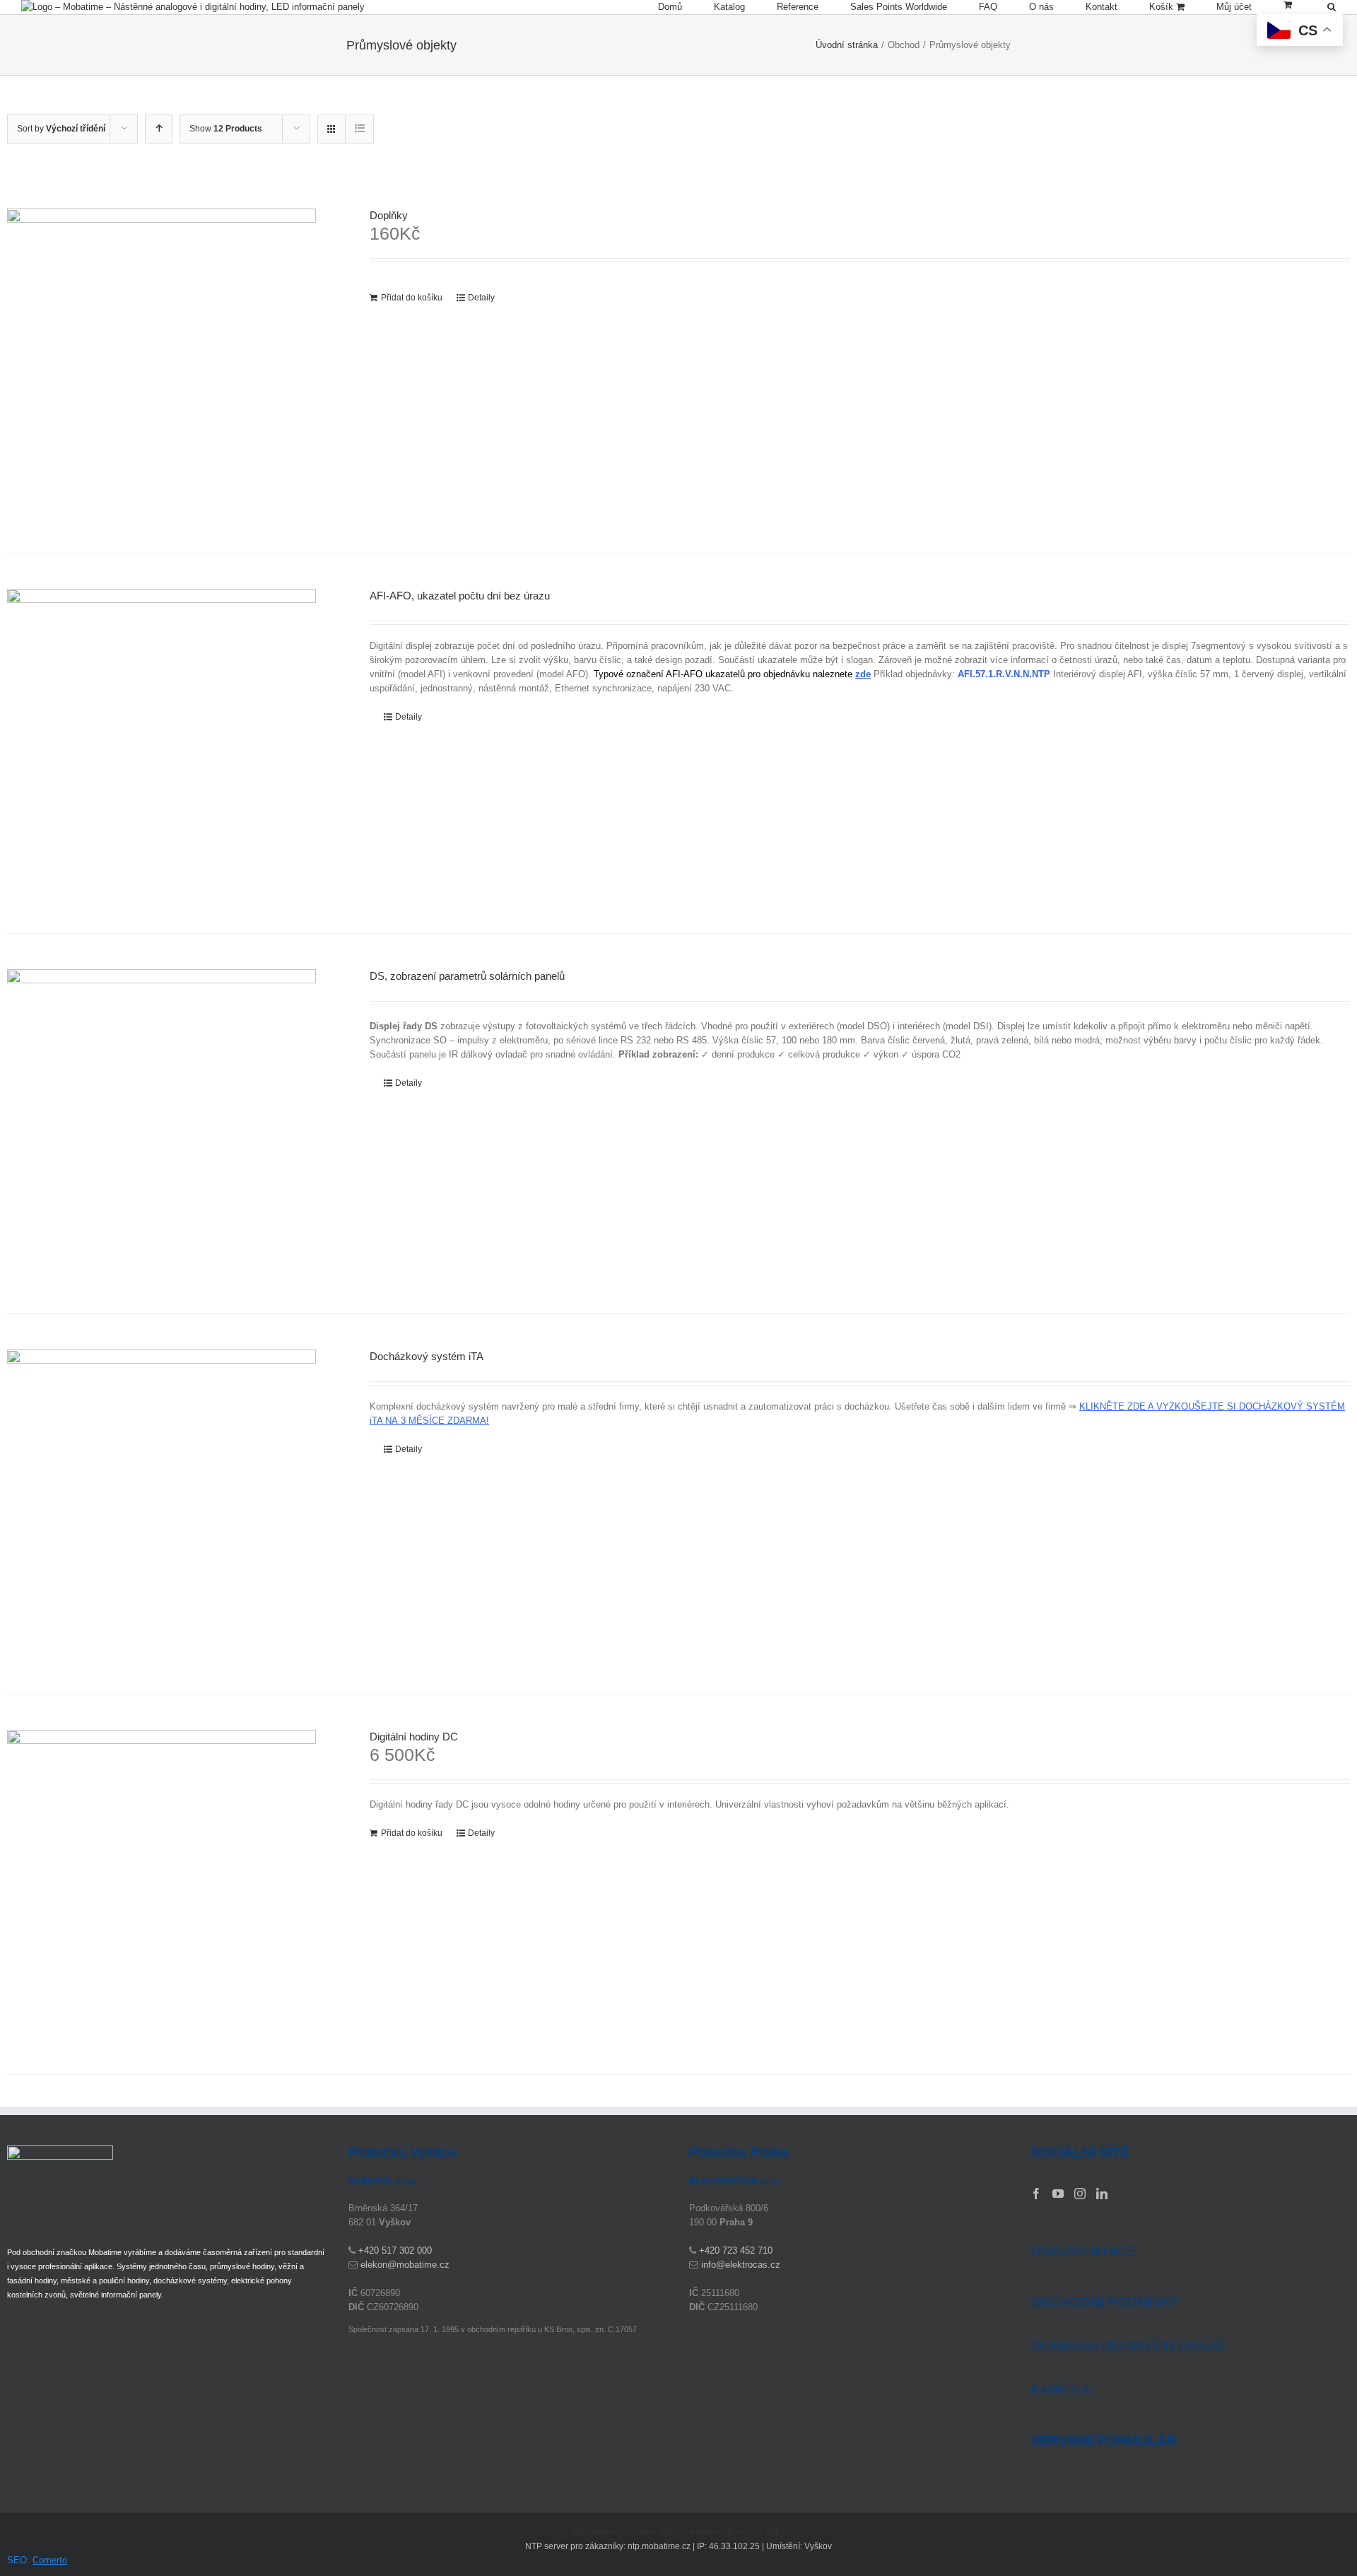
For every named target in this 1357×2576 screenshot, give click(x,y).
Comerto (50, 2560)
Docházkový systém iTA (427, 1356)
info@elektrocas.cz (741, 2265)
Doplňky (389, 215)
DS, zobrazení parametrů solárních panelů (467, 976)
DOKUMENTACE (1083, 2251)
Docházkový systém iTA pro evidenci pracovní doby (679, 2532)
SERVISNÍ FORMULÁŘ (1103, 2441)
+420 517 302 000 (395, 2250)
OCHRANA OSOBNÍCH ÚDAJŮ (1127, 2346)
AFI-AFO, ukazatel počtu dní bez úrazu (460, 596)
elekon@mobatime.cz (405, 2265)
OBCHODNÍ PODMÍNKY (1105, 2302)
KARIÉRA (1061, 2390)
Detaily (481, 298)
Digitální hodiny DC (414, 1737)
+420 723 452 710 (736, 2250)
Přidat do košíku (412, 298)
